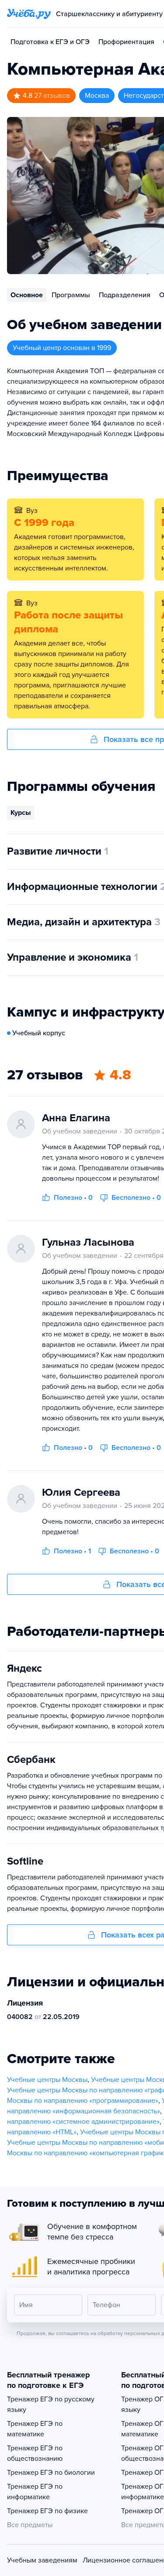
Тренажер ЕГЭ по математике (35, 2429)
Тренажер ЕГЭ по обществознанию (35, 2453)
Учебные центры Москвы (47, 2080)
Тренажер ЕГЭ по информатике (35, 2492)
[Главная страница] (29, 14)
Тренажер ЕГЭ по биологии (51, 2473)
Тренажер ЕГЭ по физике (47, 2511)
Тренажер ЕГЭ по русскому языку (51, 2404)
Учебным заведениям (42, 2560)
